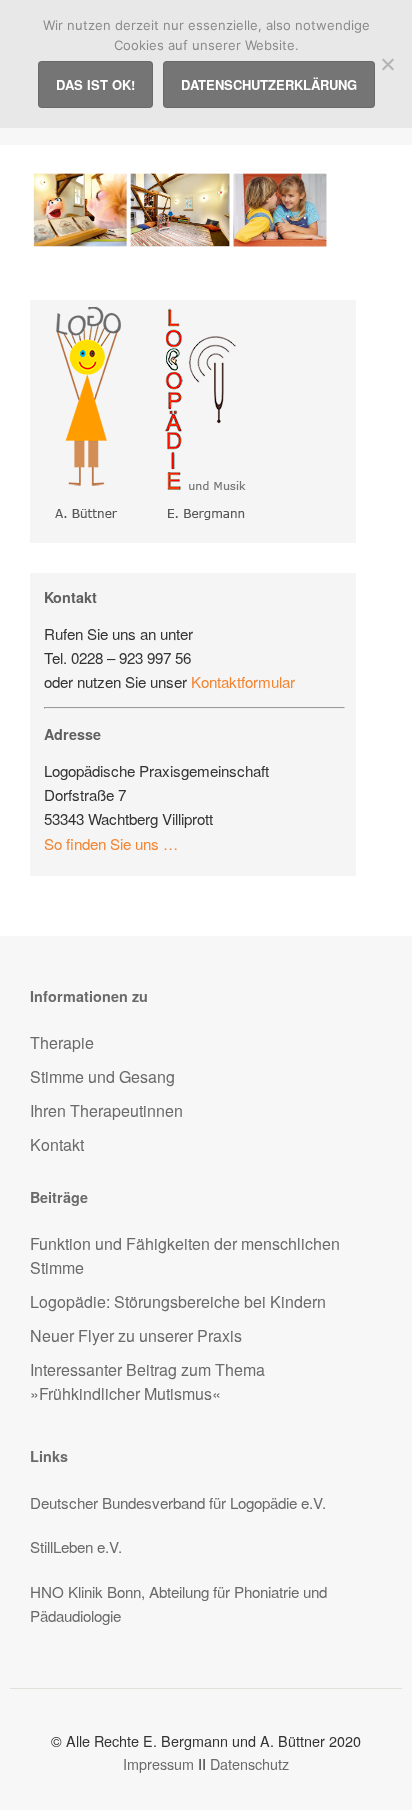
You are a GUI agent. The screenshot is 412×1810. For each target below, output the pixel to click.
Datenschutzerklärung (269, 84)
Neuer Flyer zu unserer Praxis (136, 1335)
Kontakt (57, 1144)
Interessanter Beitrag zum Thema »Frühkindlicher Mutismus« (147, 1381)
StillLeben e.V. (76, 1546)
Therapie (62, 1042)
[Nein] (387, 64)
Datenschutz (249, 1763)
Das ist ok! (95, 84)
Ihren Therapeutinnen (106, 1110)
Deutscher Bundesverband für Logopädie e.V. (178, 1502)
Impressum (158, 1763)
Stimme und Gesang (102, 1076)
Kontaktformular (243, 681)
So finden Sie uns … (111, 843)
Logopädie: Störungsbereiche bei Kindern (178, 1301)
